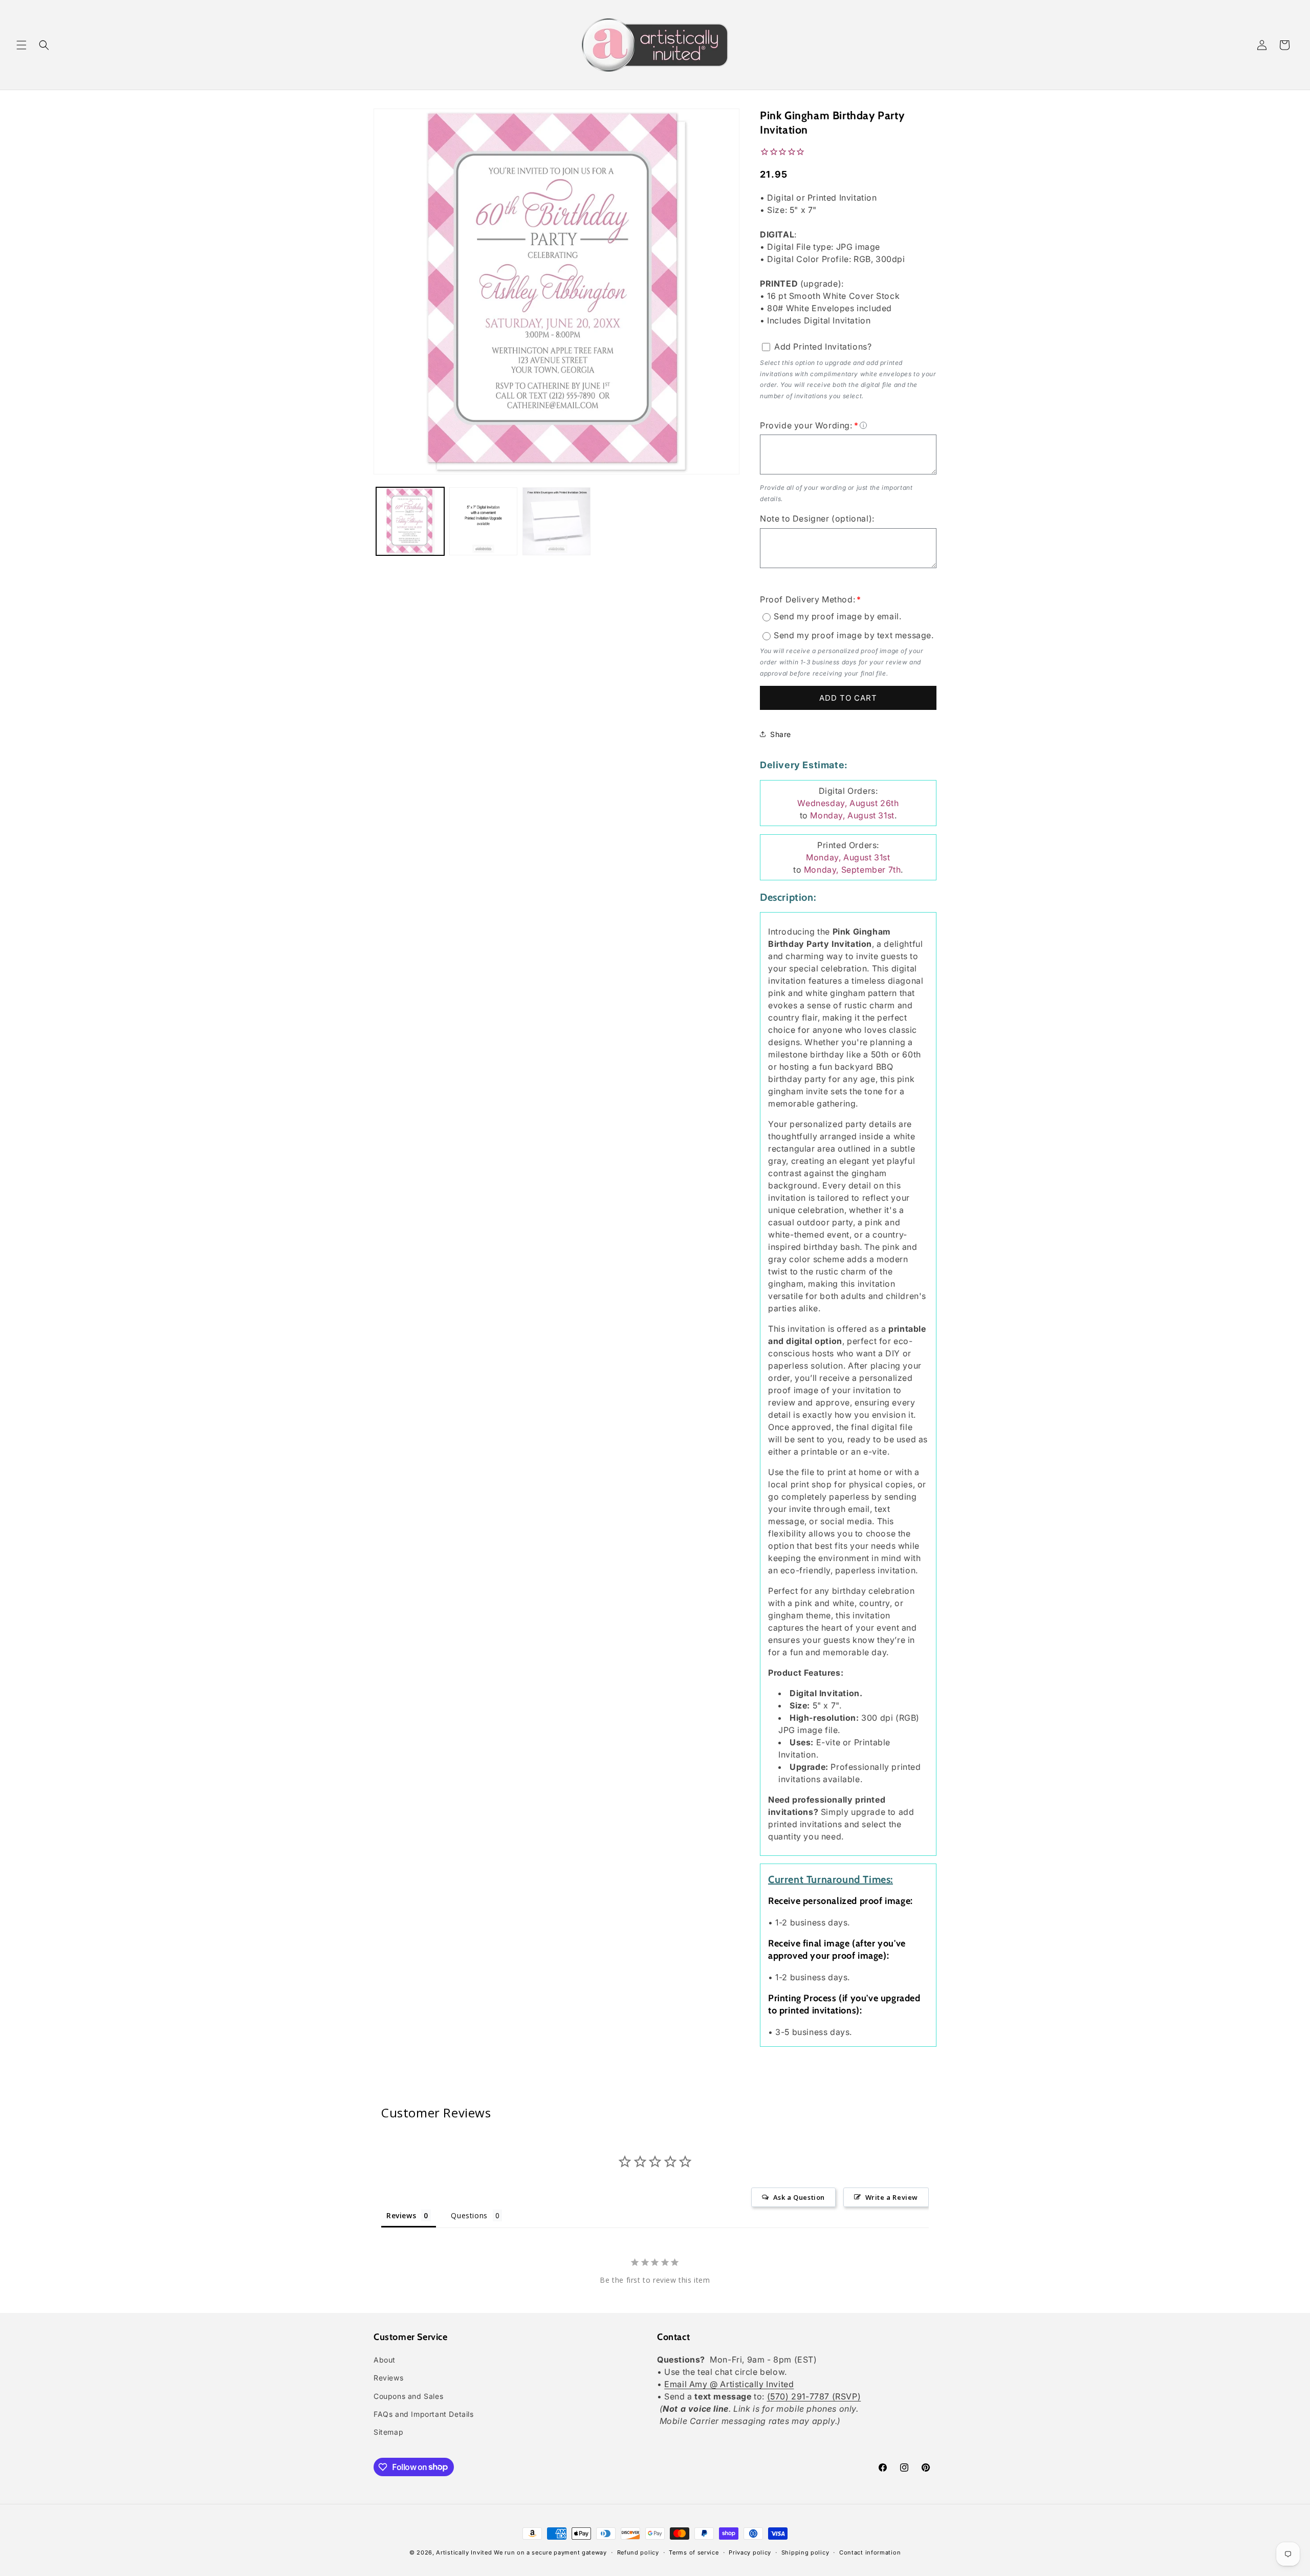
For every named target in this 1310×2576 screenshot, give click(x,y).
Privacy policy (750, 2552)
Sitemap (388, 2432)
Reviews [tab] (401, 2215)
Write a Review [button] (892, 2197)
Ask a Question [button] (799, 2197)
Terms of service (694, 2552)
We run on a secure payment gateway (550, 2552)
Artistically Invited (464, 2552)
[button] (21, 45)
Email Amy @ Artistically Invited (729, 2385)
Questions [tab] (469, 2215)
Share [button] (781, 734)
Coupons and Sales (408, 2396)
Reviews (388, 2378)
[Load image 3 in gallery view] (556, 521)
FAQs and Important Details (424, 2414)
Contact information (870, 2552)
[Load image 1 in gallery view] (410, 521)
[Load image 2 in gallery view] (483, 521)
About (385, 2360)
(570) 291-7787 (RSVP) (814, 2397)
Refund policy (638, 2552)
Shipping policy (805, 2552)
